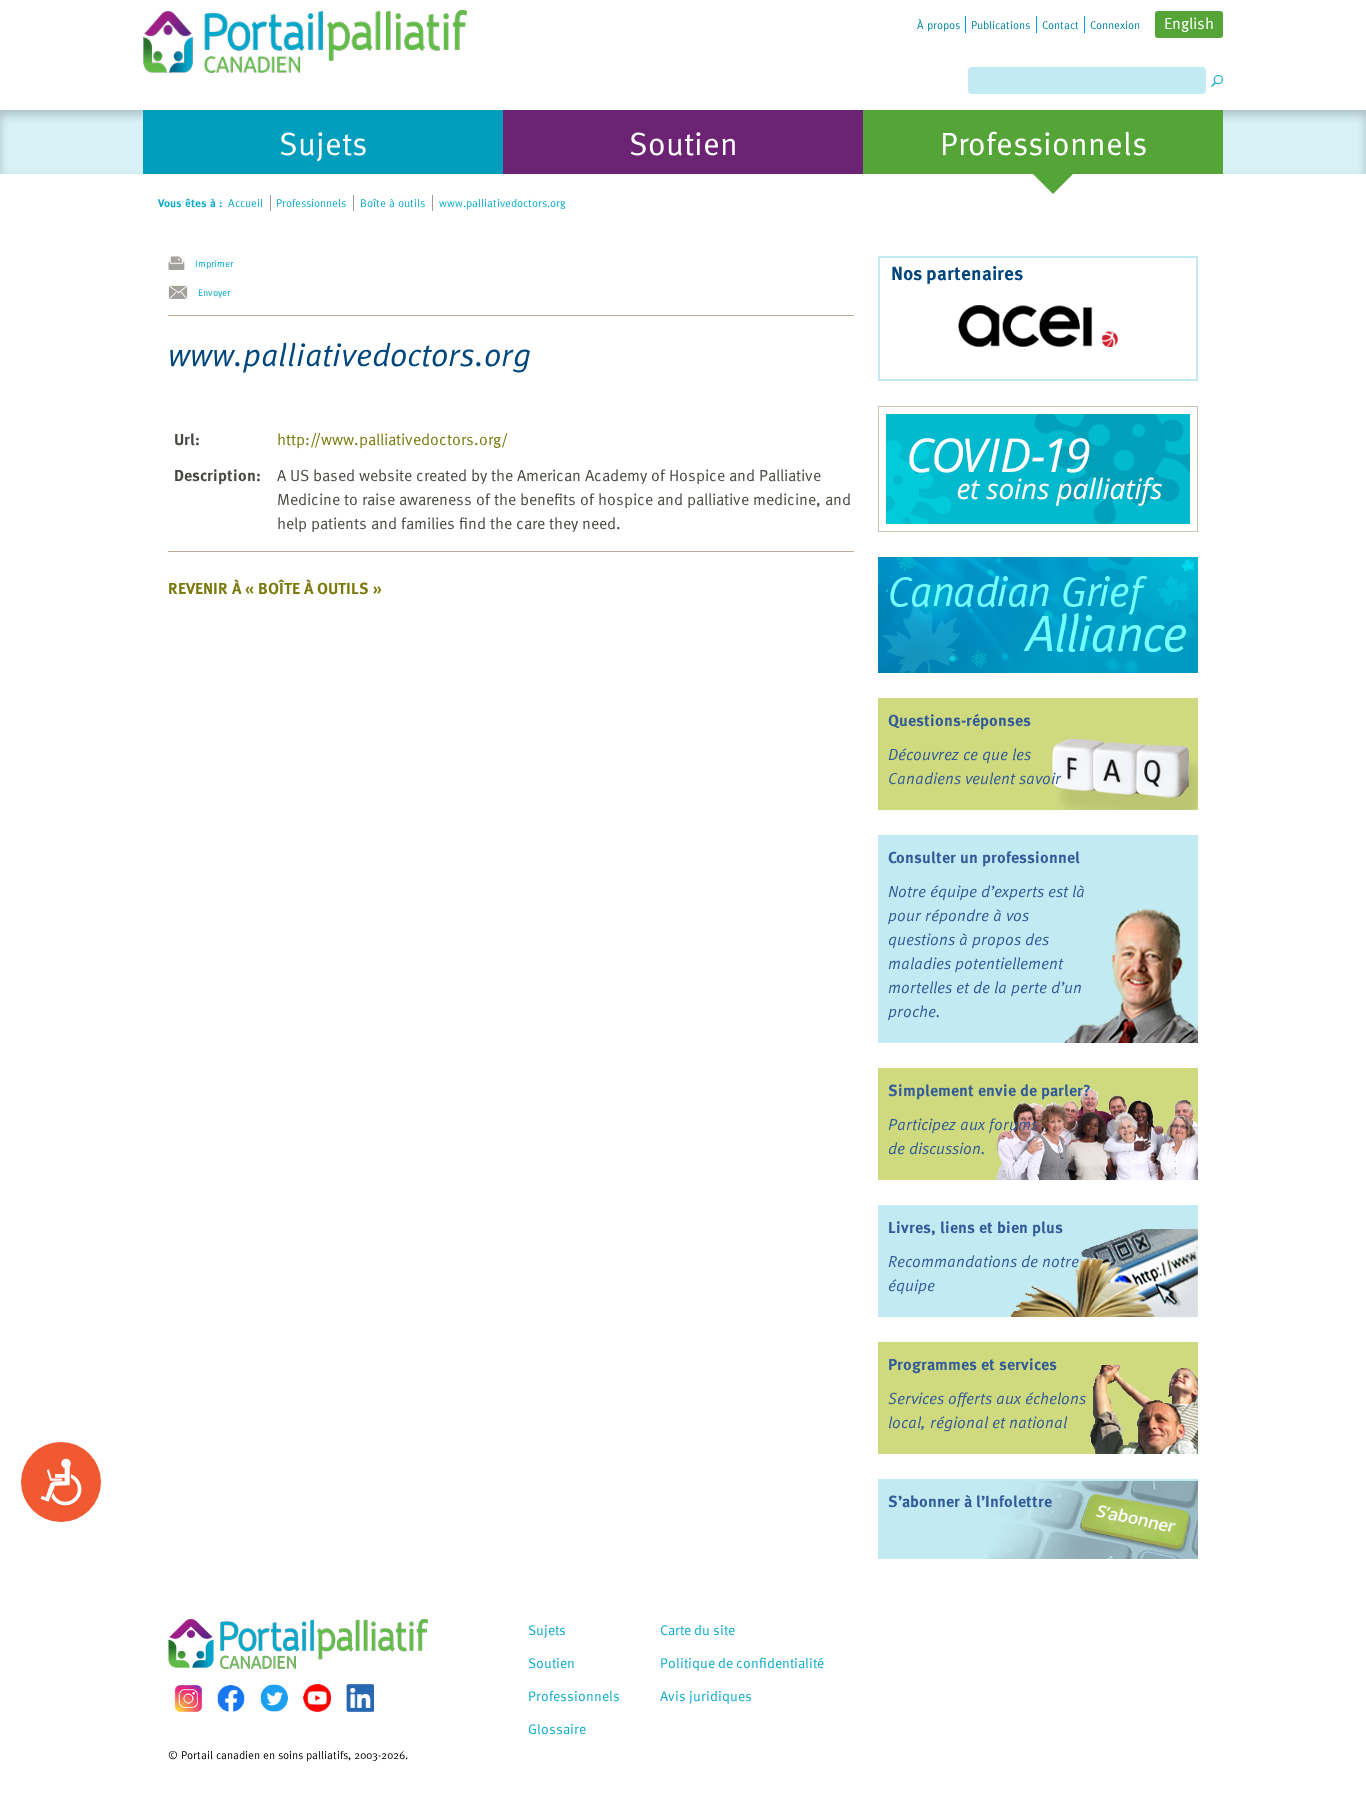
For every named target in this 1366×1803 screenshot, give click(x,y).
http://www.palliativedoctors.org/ (392, 439)
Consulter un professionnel (984, 857)
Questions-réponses (959, 720)
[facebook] (231, 1698)
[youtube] (317, 1698)
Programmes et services (972, 1364)
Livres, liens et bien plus (975, 1227)
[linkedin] (360, 1698)
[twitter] (274, 1698)
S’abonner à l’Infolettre (970, 1501)
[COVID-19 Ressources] (1038, 469)
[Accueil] (305, 36)
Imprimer (214, 263)
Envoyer (214, 292)
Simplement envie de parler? (989, 1090)
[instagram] (188, 1698)
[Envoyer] (183, 293)
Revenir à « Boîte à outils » (275, 588)
